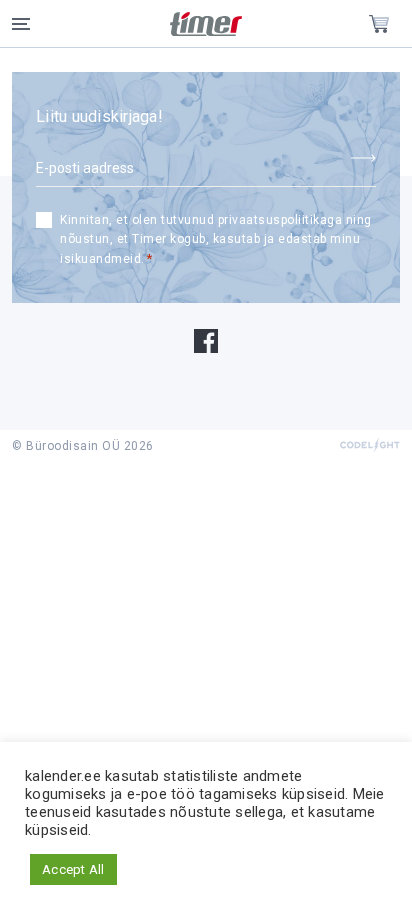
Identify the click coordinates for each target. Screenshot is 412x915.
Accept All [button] (73, 869)
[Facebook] (206, 340)
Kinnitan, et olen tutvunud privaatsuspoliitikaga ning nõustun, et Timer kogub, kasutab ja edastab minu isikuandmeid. (216, 239)
